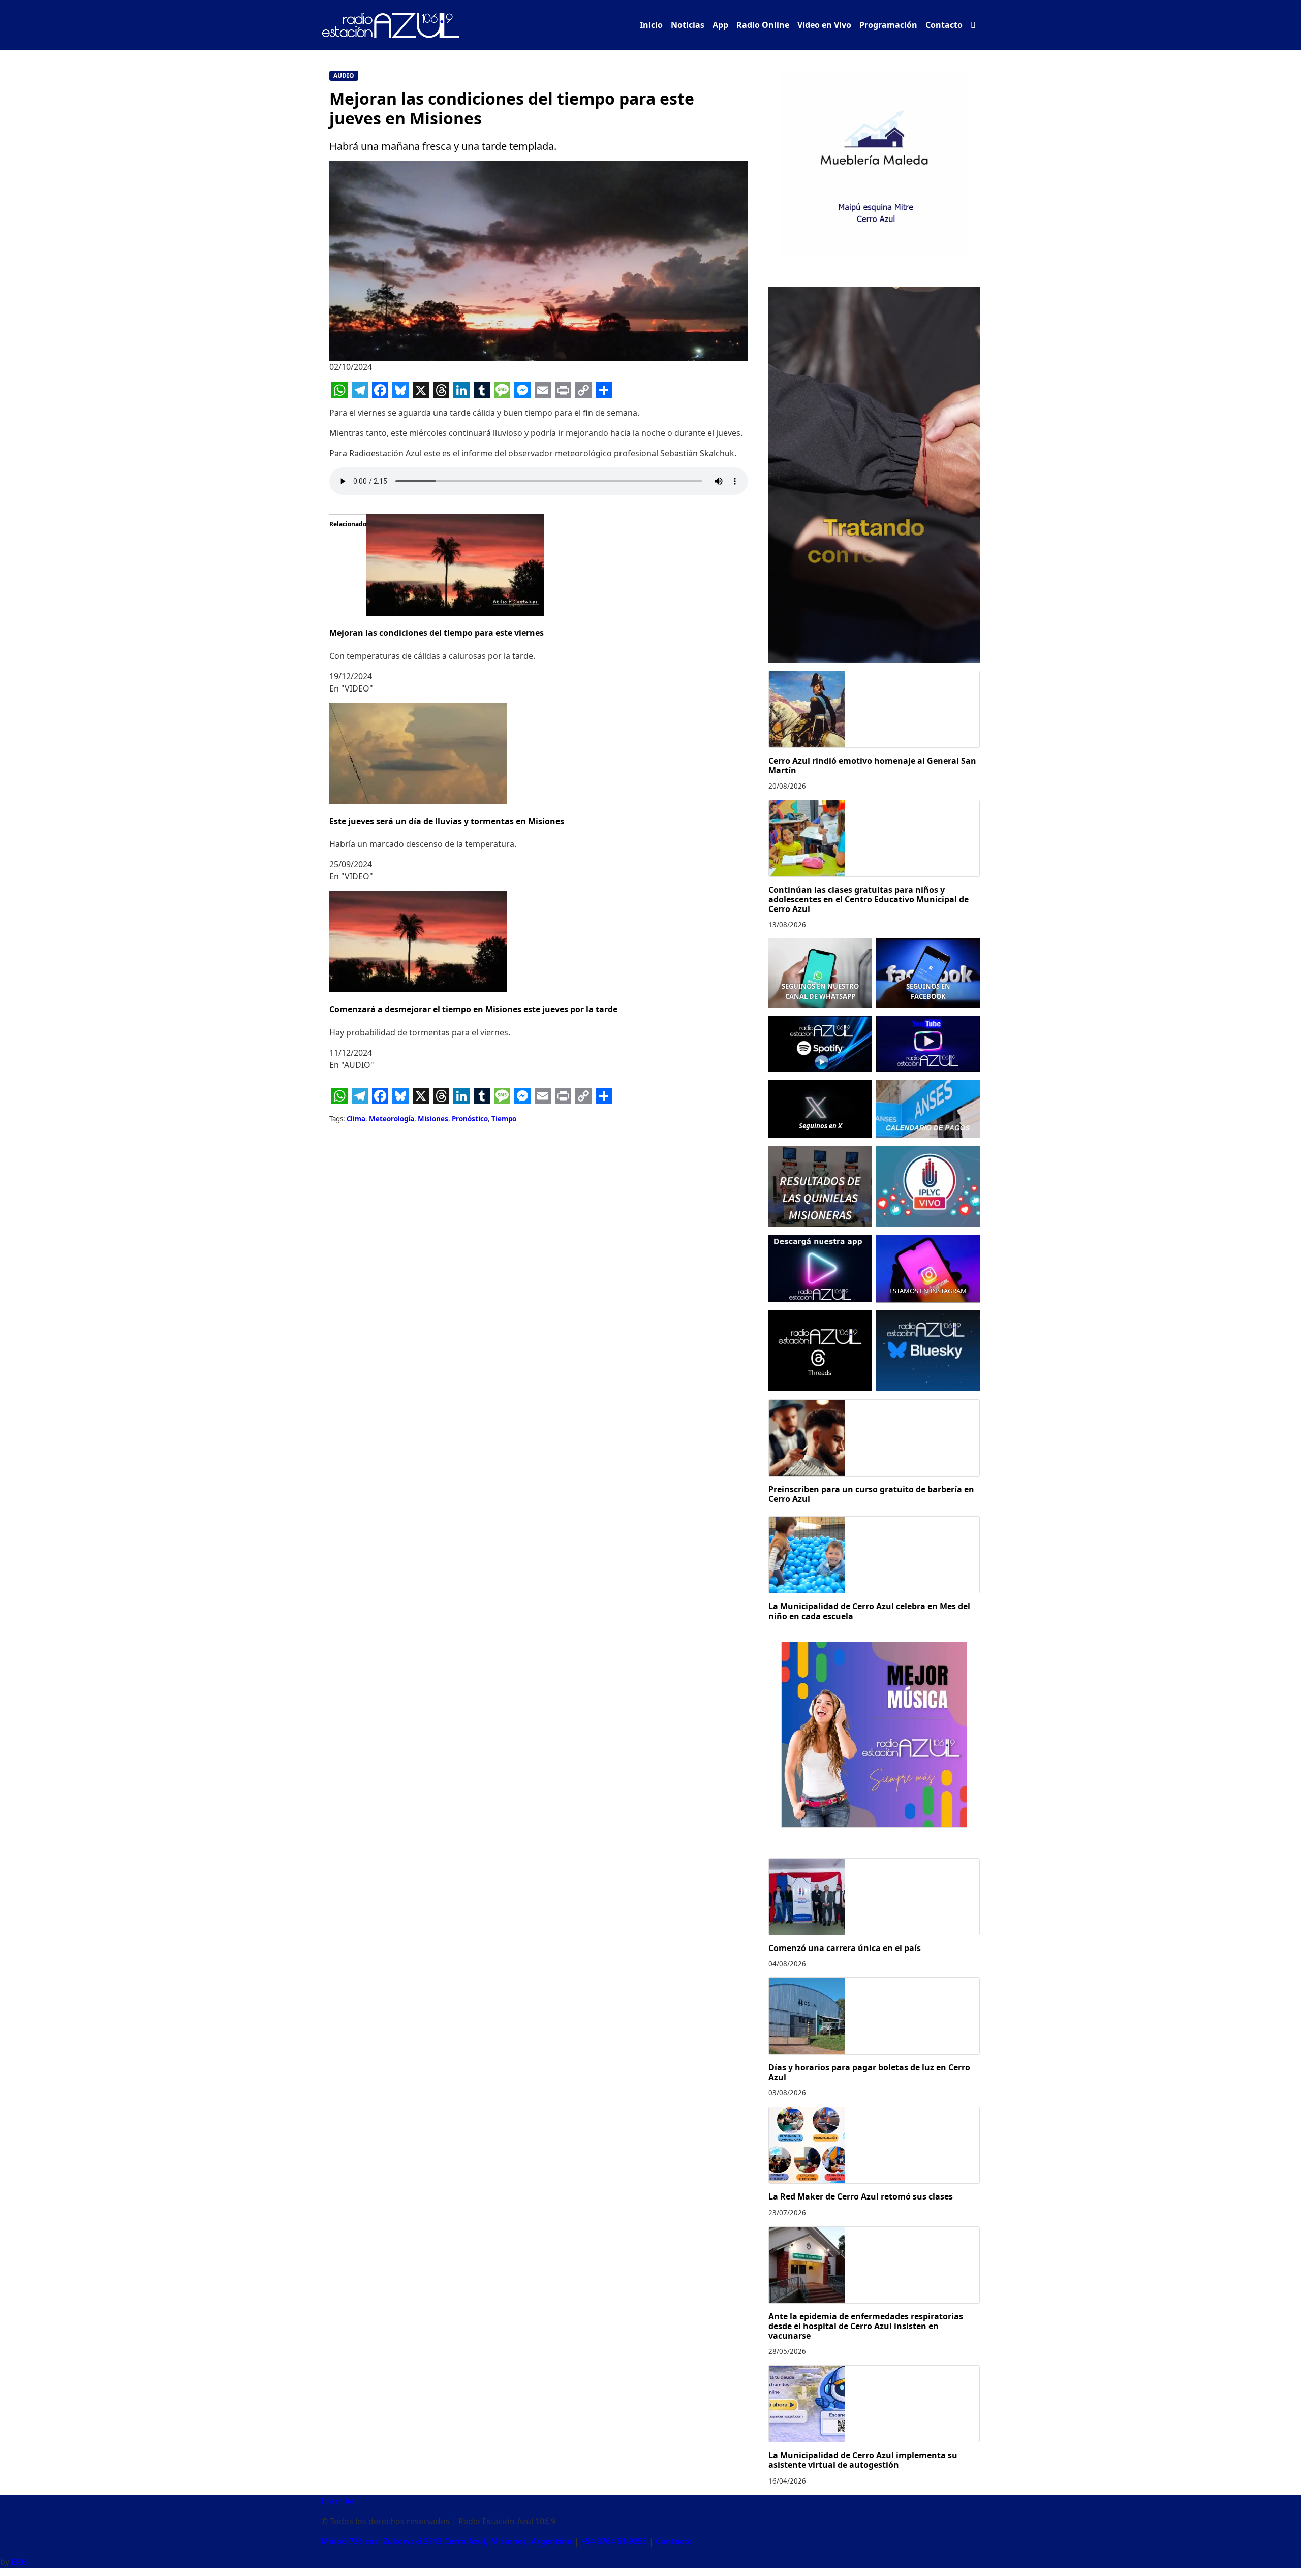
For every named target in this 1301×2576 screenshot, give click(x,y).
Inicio (651, 25)
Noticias (688, 25)
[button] (973, 25)
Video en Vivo (824, 25)
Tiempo (504, 1119)
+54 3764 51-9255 (614, 2541)
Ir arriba (338, 2501)
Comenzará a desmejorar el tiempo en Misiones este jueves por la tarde (473, 1009)
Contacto (944, 25)
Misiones (433, 1119)
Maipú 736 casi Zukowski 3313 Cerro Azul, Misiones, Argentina (447, 2541)
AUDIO (344, 75)
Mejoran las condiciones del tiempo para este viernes (437, 633)
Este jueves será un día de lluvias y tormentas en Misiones (447, 821)
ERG (19, 2562)
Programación (888, 25)
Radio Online (763, 25)
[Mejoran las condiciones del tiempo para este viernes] (455, 564)
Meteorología (392, 1119)
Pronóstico (470, 1119)
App (720, 25)
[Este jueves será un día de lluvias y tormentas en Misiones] (418, 752)
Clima (356, 1119)
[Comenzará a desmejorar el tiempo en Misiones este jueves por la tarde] (418, 940)
